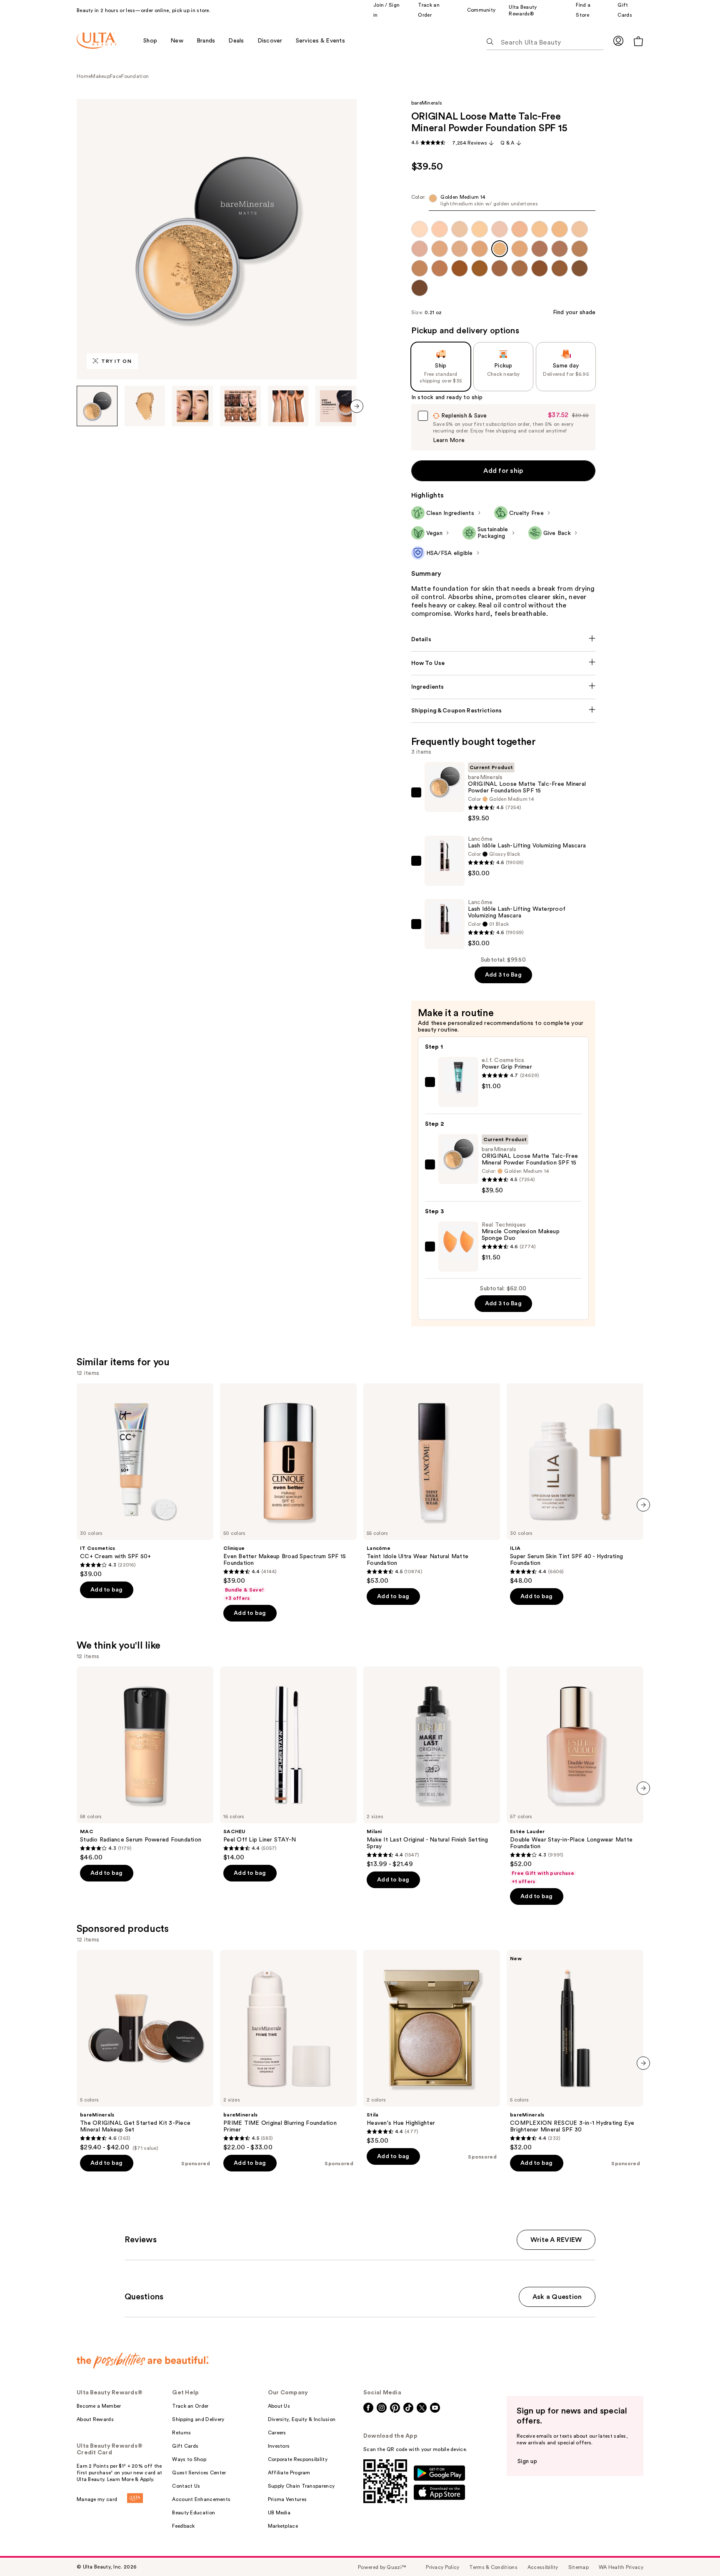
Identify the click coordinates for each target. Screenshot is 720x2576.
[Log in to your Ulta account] (618, 41)
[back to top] (695, 2551)
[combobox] (504, 202)
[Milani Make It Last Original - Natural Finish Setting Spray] (432, 1767)
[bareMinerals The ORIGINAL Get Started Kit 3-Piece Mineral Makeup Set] (145, 2051)
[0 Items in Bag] (638, 41)
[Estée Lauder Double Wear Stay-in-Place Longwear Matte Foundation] (575, 1776)
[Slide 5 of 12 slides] (288, 406)
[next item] (357, 406)
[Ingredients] (504, 687)
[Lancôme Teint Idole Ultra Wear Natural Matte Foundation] (432, 1484)
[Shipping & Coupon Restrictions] (504, 711)
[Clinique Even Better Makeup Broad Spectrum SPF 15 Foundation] (288, 1492)
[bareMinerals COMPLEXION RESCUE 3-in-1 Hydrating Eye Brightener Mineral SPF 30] (575, 2051)
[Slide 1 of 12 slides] (97, 406)
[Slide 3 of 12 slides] (192, 406)
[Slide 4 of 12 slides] (240, 406)
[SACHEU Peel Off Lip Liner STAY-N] (288, 1764)
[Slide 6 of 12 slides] (336, 406)
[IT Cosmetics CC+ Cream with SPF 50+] (145, 1481)
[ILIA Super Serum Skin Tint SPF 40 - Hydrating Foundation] (575, 1484)
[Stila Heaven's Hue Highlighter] (432, 2047)
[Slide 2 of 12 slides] (145, 406)
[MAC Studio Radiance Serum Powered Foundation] (145, 1764)
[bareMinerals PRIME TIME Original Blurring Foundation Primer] (288, 2051)
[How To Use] (504, 663)
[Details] (504, 640)
